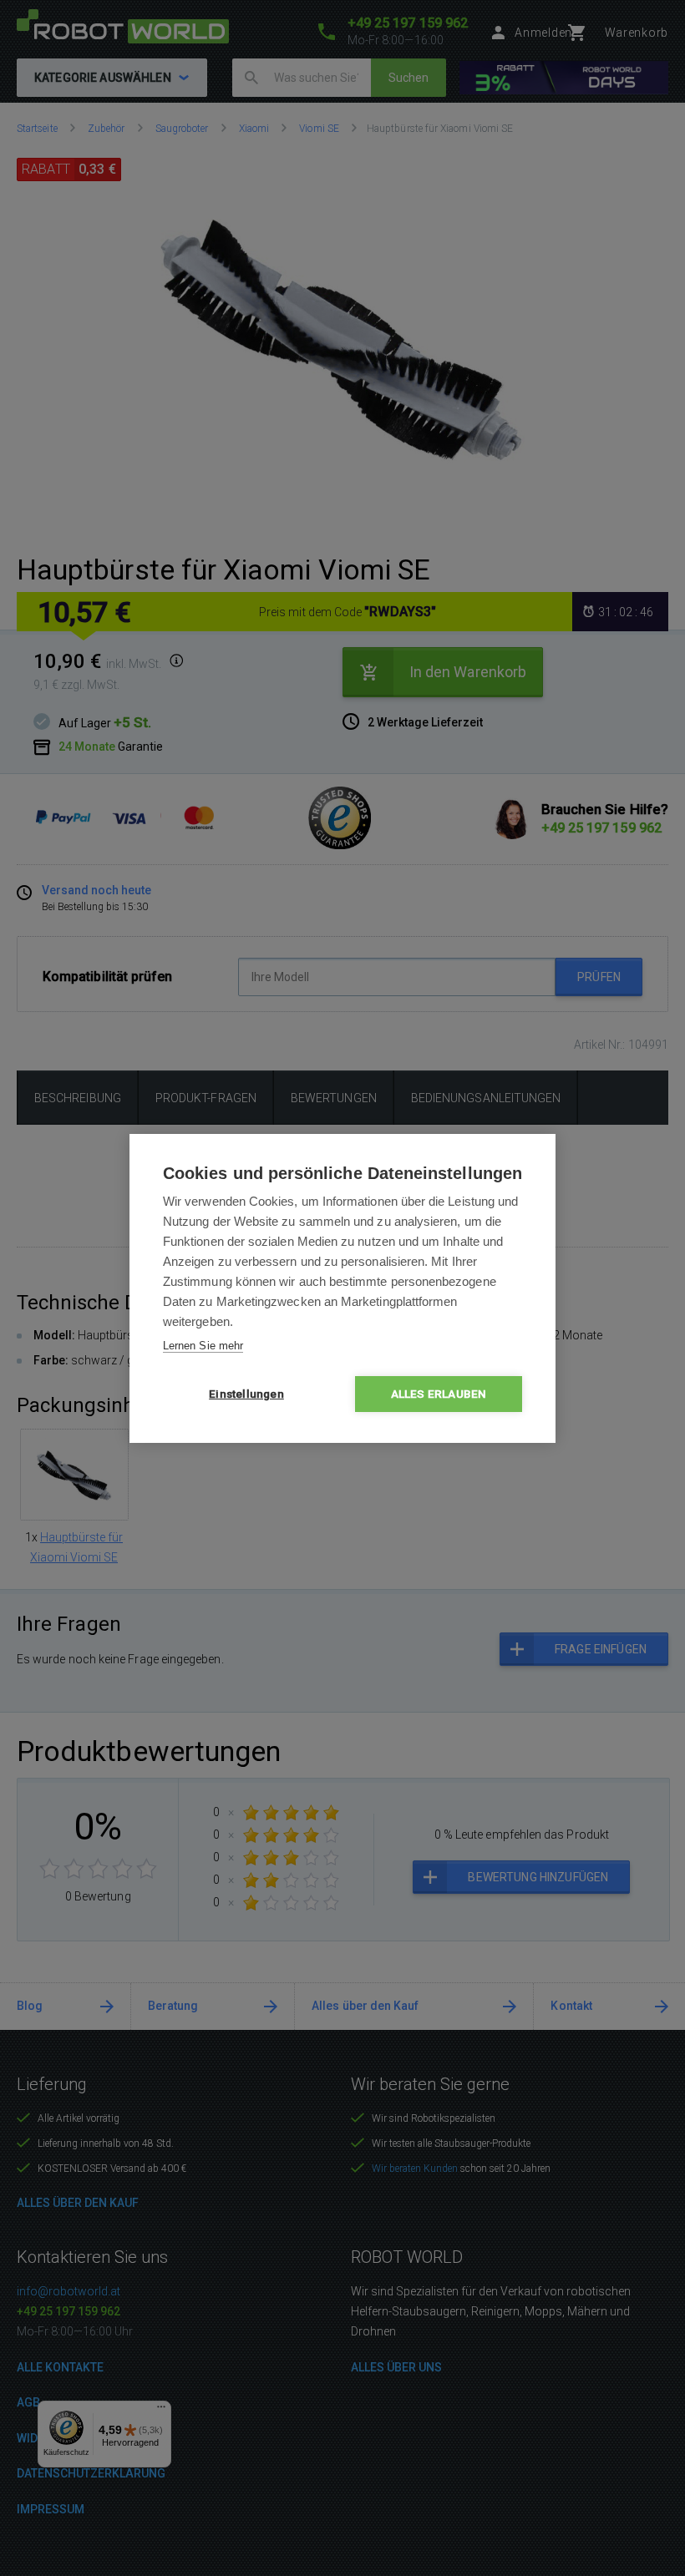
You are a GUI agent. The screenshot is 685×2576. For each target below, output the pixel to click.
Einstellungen (246, 1394)
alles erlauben (439, 1394)
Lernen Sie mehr (203, 1346)
